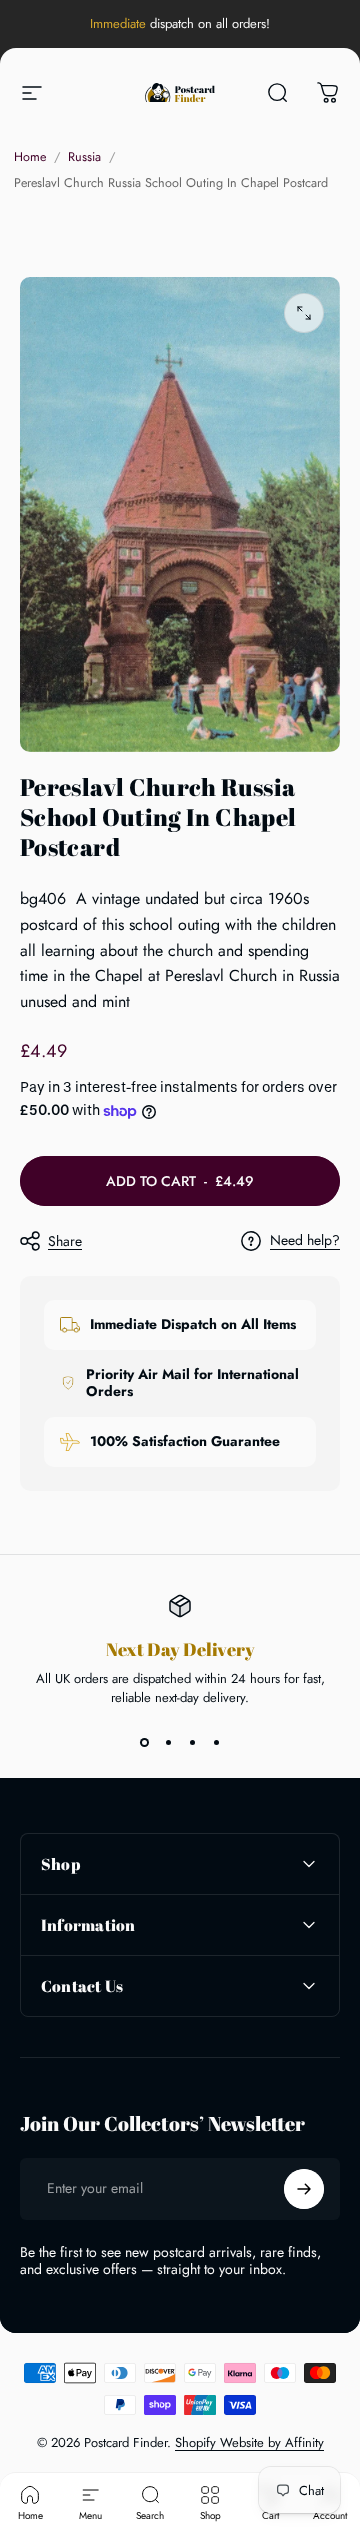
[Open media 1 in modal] (304, 313)
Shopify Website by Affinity (249, 2442)
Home (30, 157)
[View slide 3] (192, 1743)
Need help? (305, 1241)
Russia (84, 157)
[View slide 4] (216, 1743)
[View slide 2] (168, 1743)
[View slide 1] (144, 1743)
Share (65, 1241)
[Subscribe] (304, 2189)
